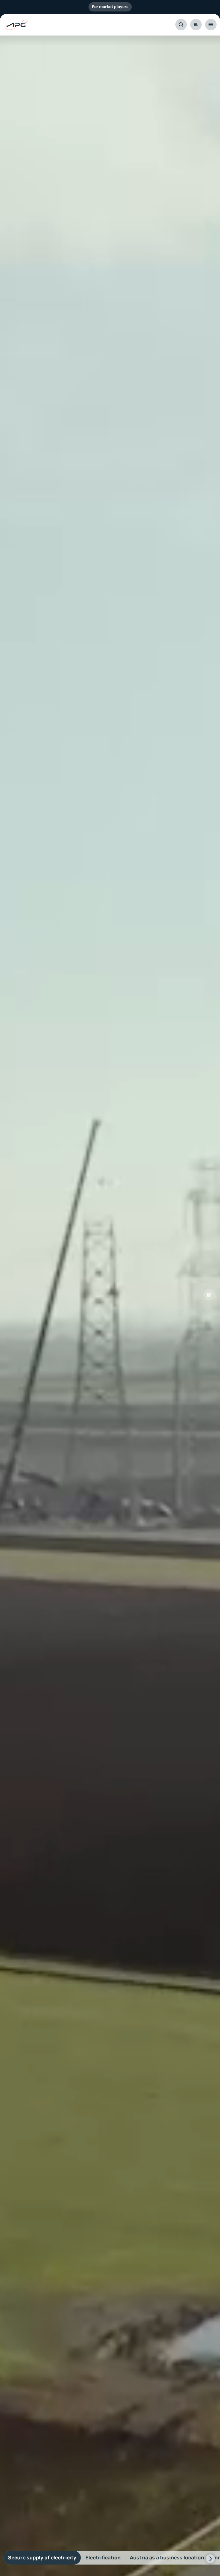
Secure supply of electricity (42, 2558)
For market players (110, 7)
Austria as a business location (167, 2558)
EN (196, 25)
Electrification (103, 2558)
